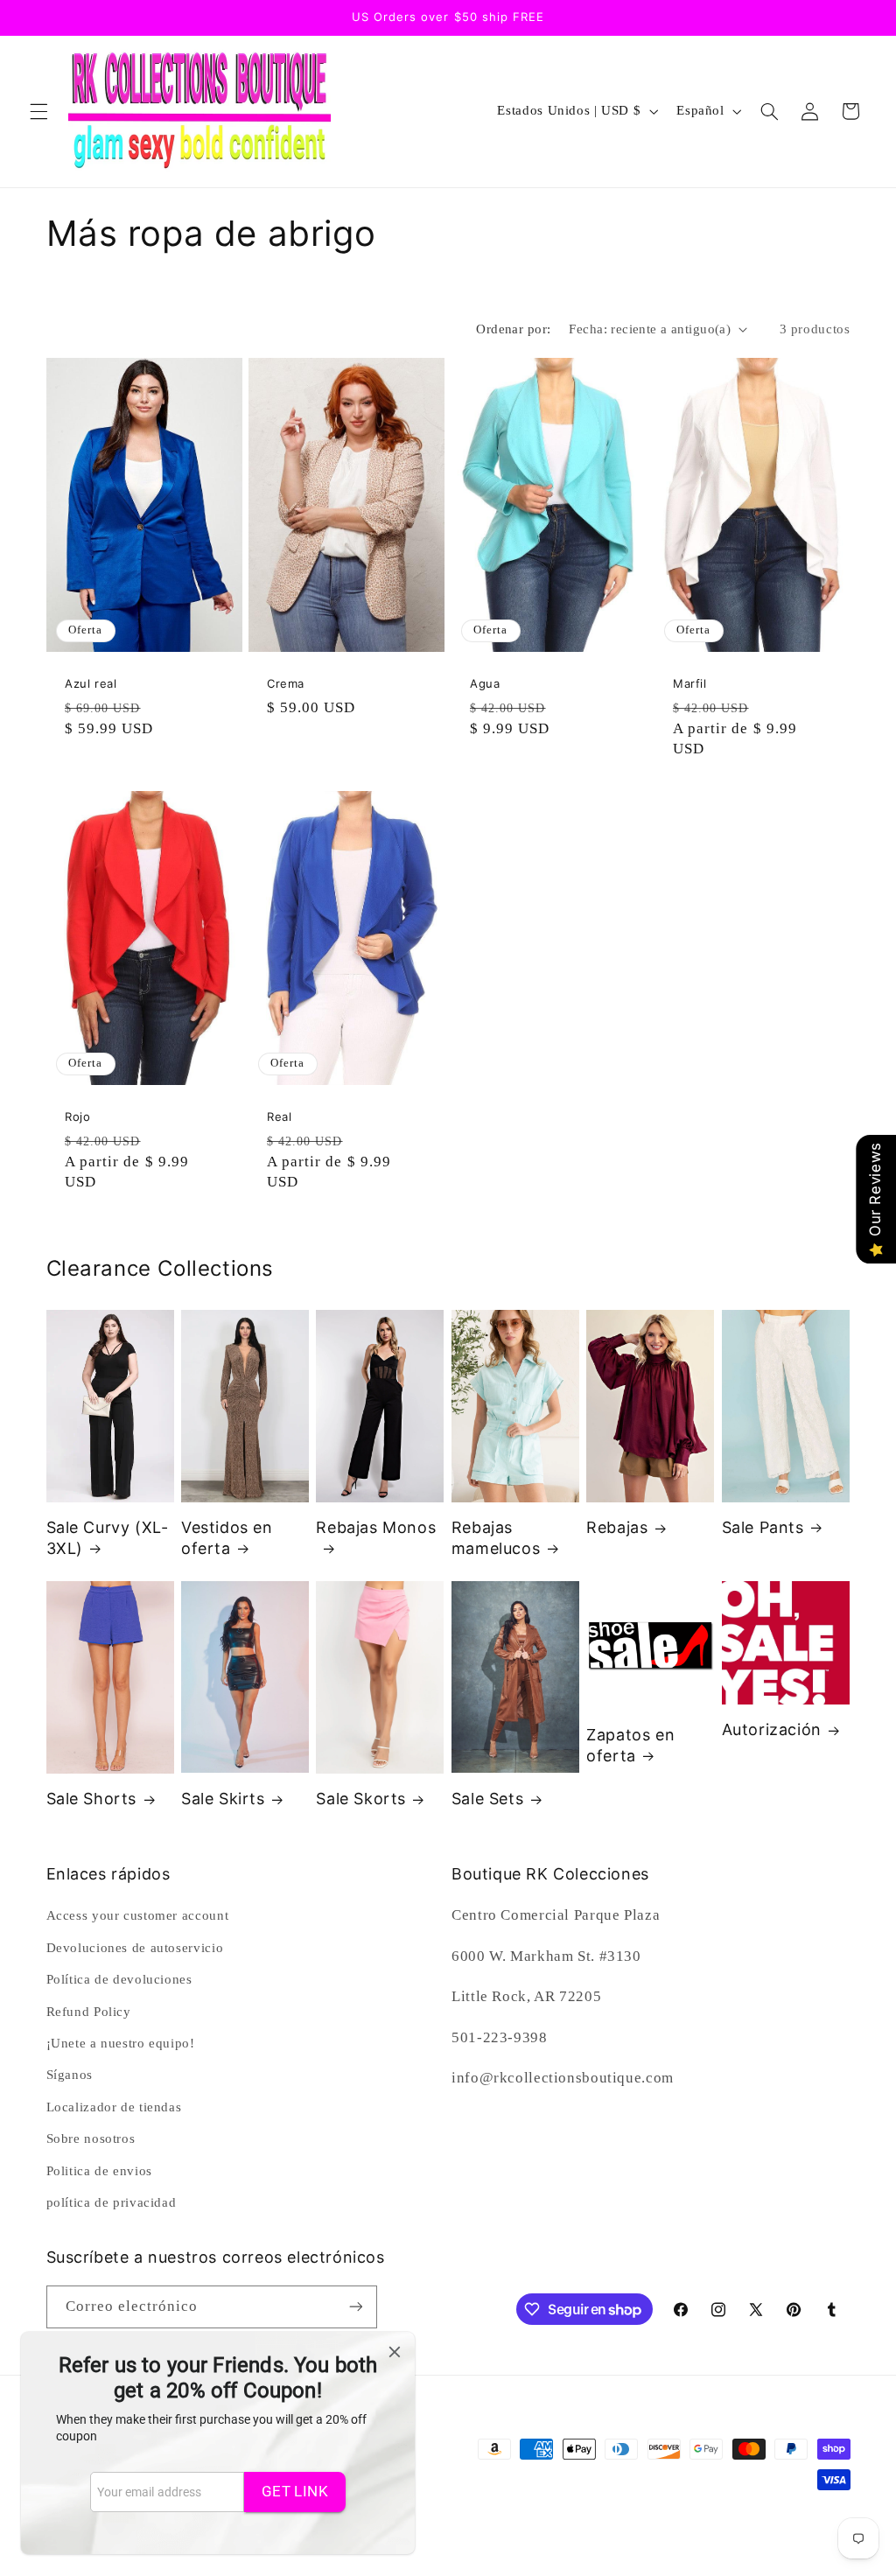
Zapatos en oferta (630, 1745)
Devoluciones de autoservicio (135, 1948)
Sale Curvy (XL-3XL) (108, 1537)
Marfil (690, 684)
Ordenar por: (513, 329)
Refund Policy (89, 2012)
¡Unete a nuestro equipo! (121, 2043)
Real (279, 1116)
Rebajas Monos (376, 1527)
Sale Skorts (361, 1799)
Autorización (772, 1729)
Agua (485, 684)
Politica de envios (99, 2171)
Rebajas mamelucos (496, 1537)
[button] (38, 111)
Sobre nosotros (91, 2138)
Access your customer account (138, 1915)
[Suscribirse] (355, 2307)
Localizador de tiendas (114, 2107)
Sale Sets (487, 1799)
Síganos (70, 2075)
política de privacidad (112, 2202)
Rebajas (617, 1527)
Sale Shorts (92, 1799)
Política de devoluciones (119, 1979)
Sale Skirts (223, 1799)
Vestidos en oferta (227, 1537)
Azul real (91, 684)
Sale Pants (763, 1527)
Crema (286, 684)
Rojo (77, 1116)
